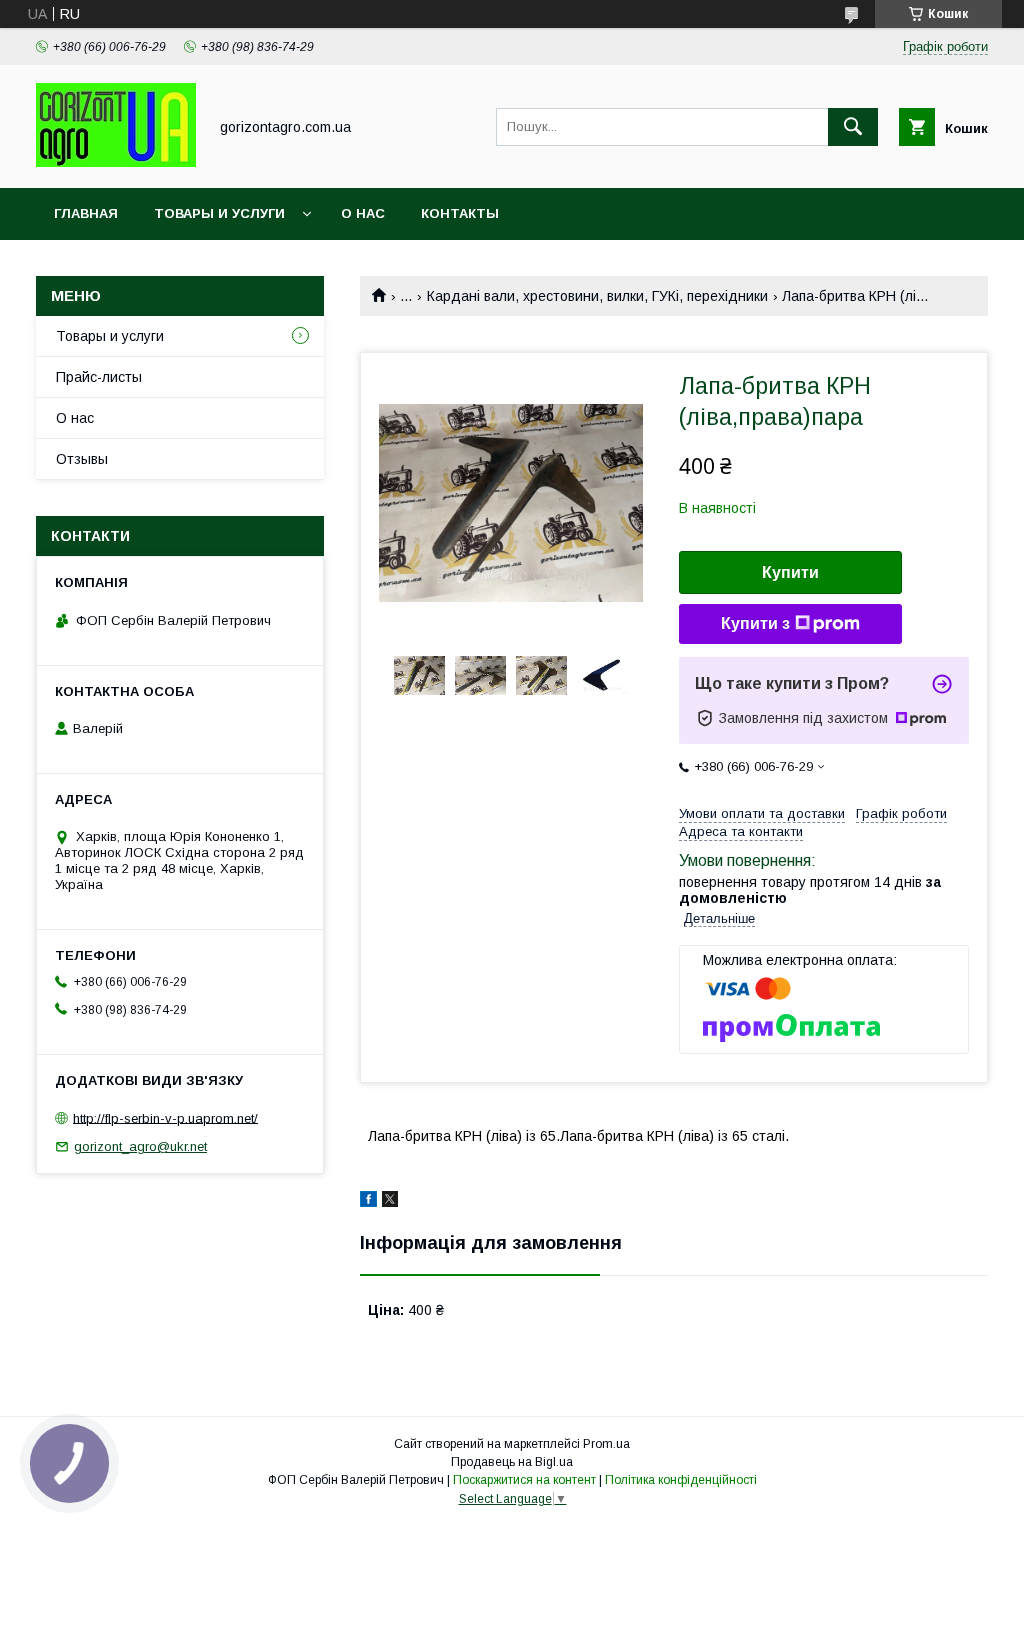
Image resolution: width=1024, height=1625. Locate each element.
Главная (86, 213)
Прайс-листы (99, 377)
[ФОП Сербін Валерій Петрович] (116, 162)
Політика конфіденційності (681, 1480)
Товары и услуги (219, 213)
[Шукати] (853, 127)
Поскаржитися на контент (524, 1480)
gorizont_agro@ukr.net (140, 1146)
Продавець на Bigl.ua (512, 1462)
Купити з (755, 623)
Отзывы (82, 459)
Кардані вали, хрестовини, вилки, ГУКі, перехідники (597, 296)
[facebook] (368, 1202)
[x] (390, 1202)
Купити (790, 572)
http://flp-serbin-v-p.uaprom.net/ (165, 1117)
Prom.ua (606, 1444)
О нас (363, 213)
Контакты (460, 213)
